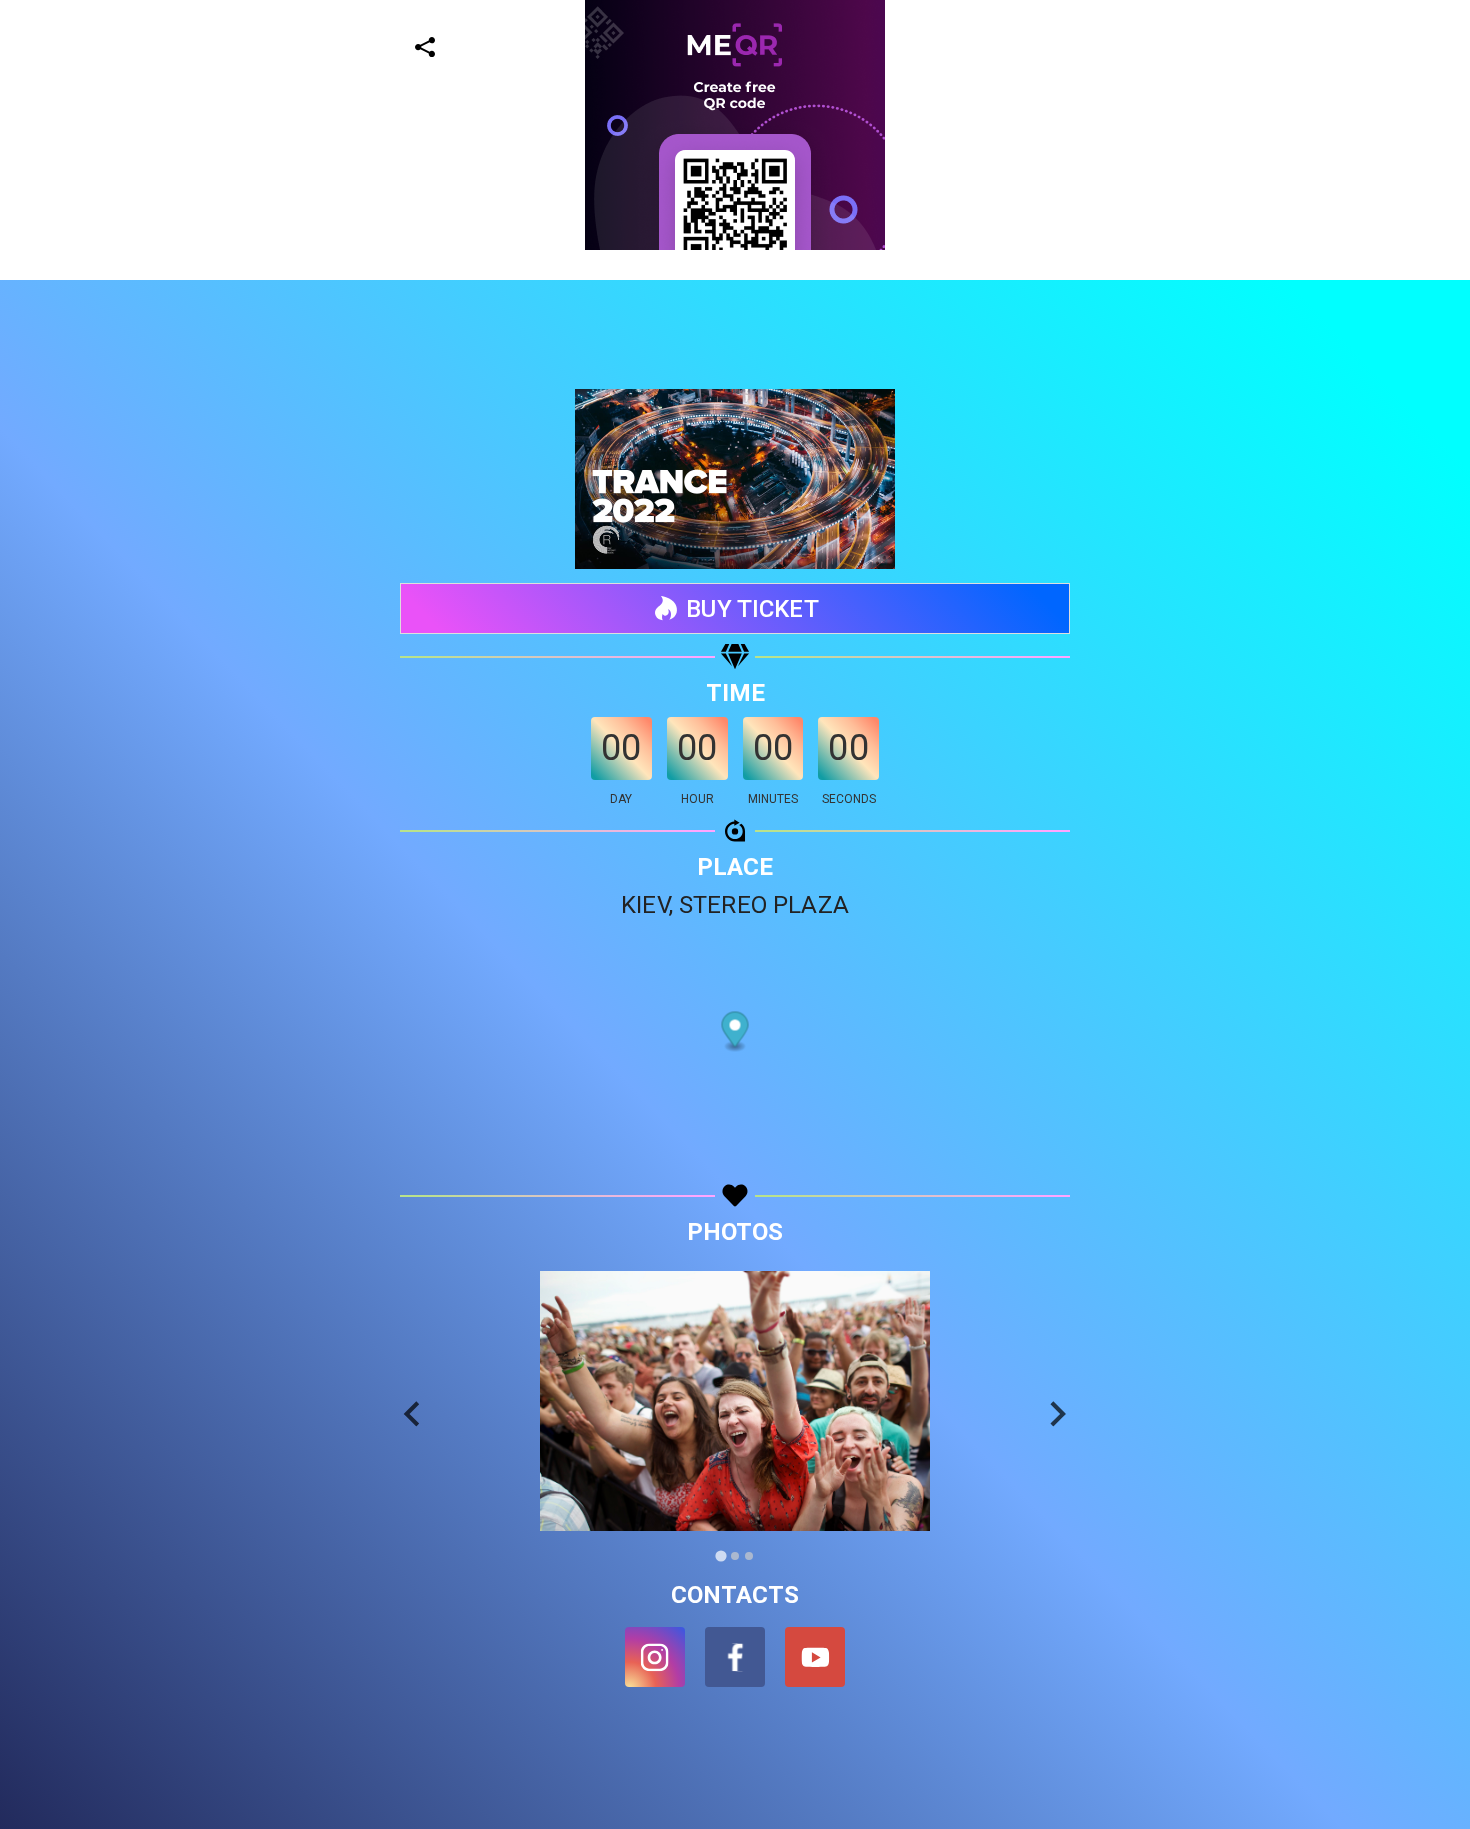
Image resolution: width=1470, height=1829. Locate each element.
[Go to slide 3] (749, 1556)
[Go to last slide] (413, 1413)
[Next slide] (1056, 1413)
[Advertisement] (600, 390)
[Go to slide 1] (720, 1556)
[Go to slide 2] (735, 1556)
